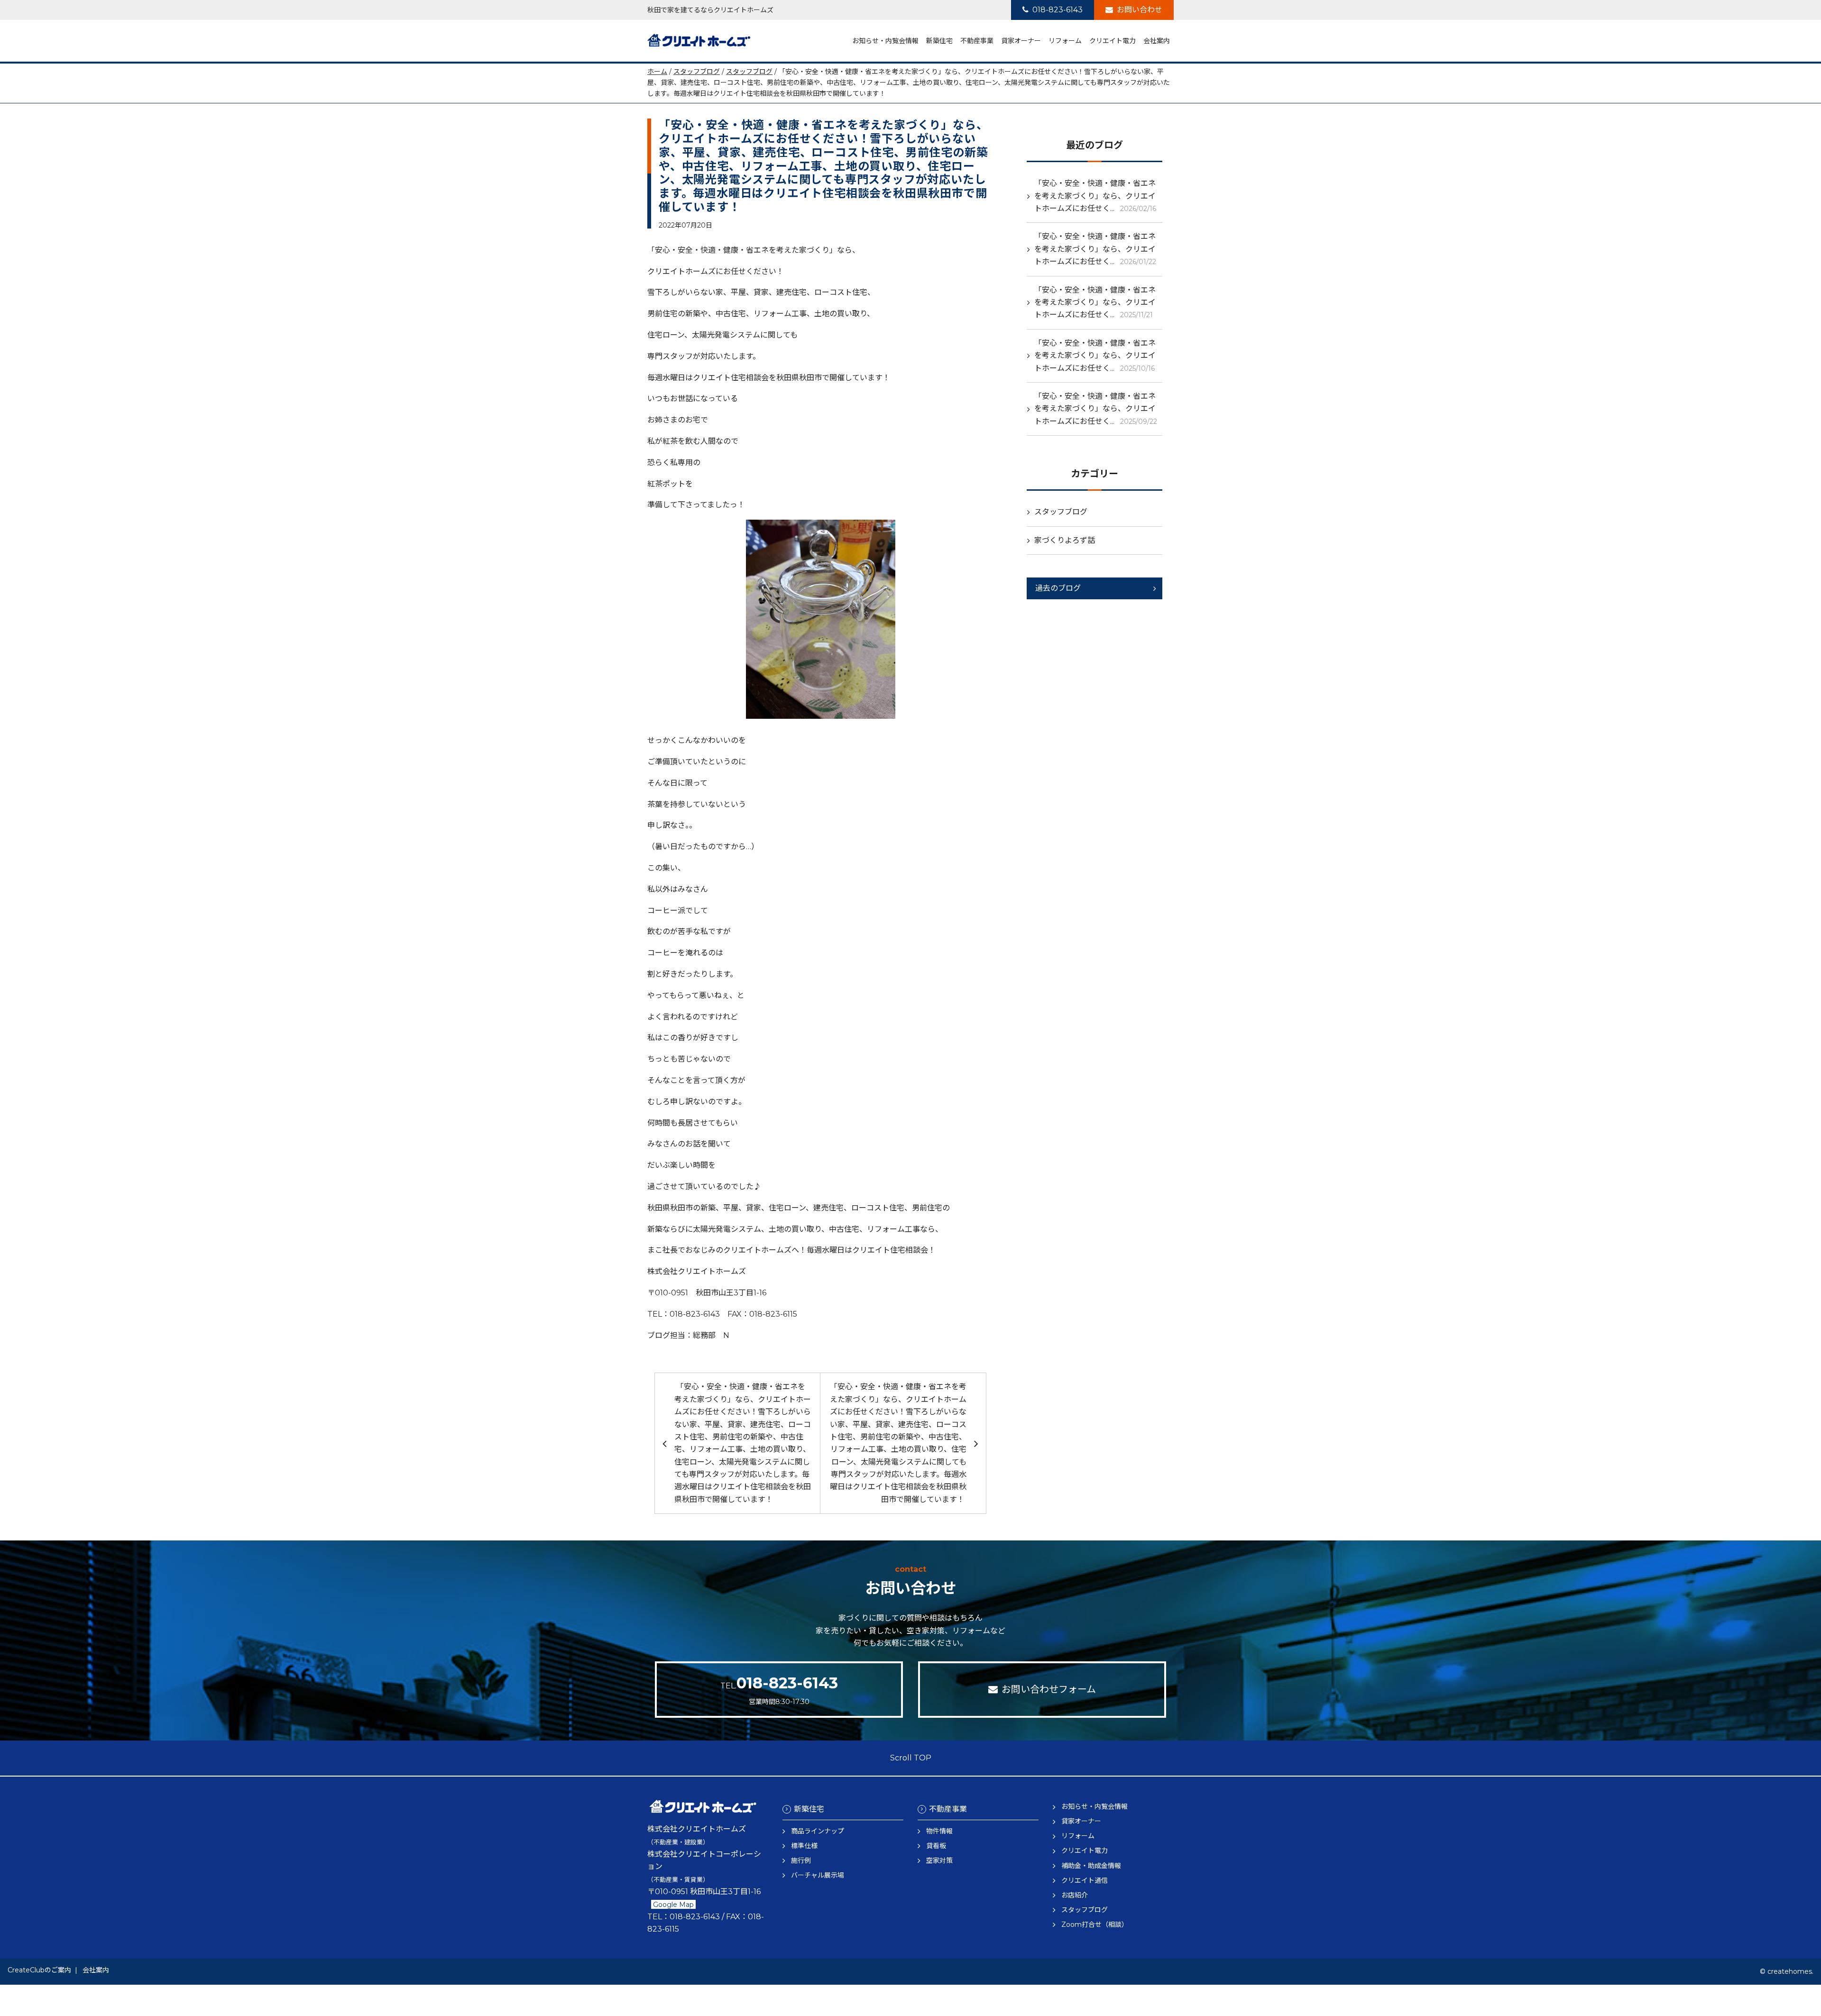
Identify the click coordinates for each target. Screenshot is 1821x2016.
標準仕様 (804, 1846)
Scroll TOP (911, 1758)
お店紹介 (1075, 1895)
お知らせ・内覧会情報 (885, 41)
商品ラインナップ (818, 1831)
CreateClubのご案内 (39, 1970)
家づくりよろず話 (1065, 540)
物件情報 (939, 1831)
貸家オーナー (1021, 41)
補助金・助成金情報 (1091, 1866)
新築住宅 (939, 41)
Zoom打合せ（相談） (1095, 1924)
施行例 (801, 1860)
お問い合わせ (1140, 10)
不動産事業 (977, 41)
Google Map (673, 1905)
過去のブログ (1058, 588)
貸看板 (936, 1846)
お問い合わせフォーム (1049, 1689)
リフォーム (1065, 41)
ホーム (657, 72)
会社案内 (1157, 41)
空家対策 (939, 1860)
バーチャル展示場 (818, 1875)
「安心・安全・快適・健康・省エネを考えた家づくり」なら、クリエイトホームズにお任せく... (1095, 196)
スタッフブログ (697, 72)
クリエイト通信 (1085, 1880)
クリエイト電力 (1113, 41)
